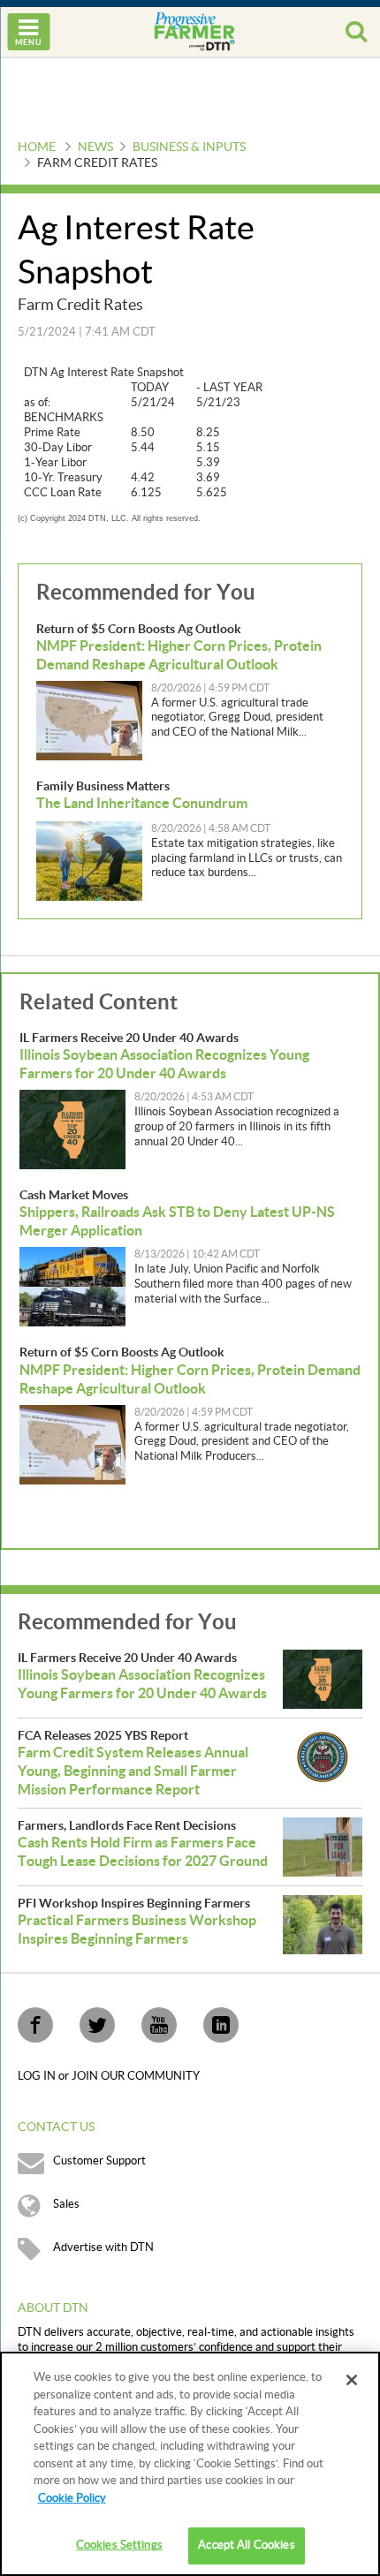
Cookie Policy (72, 2498)
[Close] (352, 2380)
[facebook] (35, 2025)
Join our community (136, 2076)
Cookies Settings (119, 2545)
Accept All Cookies (246, 2545)
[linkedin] (221, 2025)
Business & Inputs (189, 147)
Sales (66, 2204)
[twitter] (97, 2025)
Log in (38, 2076)
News (95, 147)
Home (37, 147)
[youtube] (159, 2025)
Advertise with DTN (103, 2247)
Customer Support (99, 2161)
